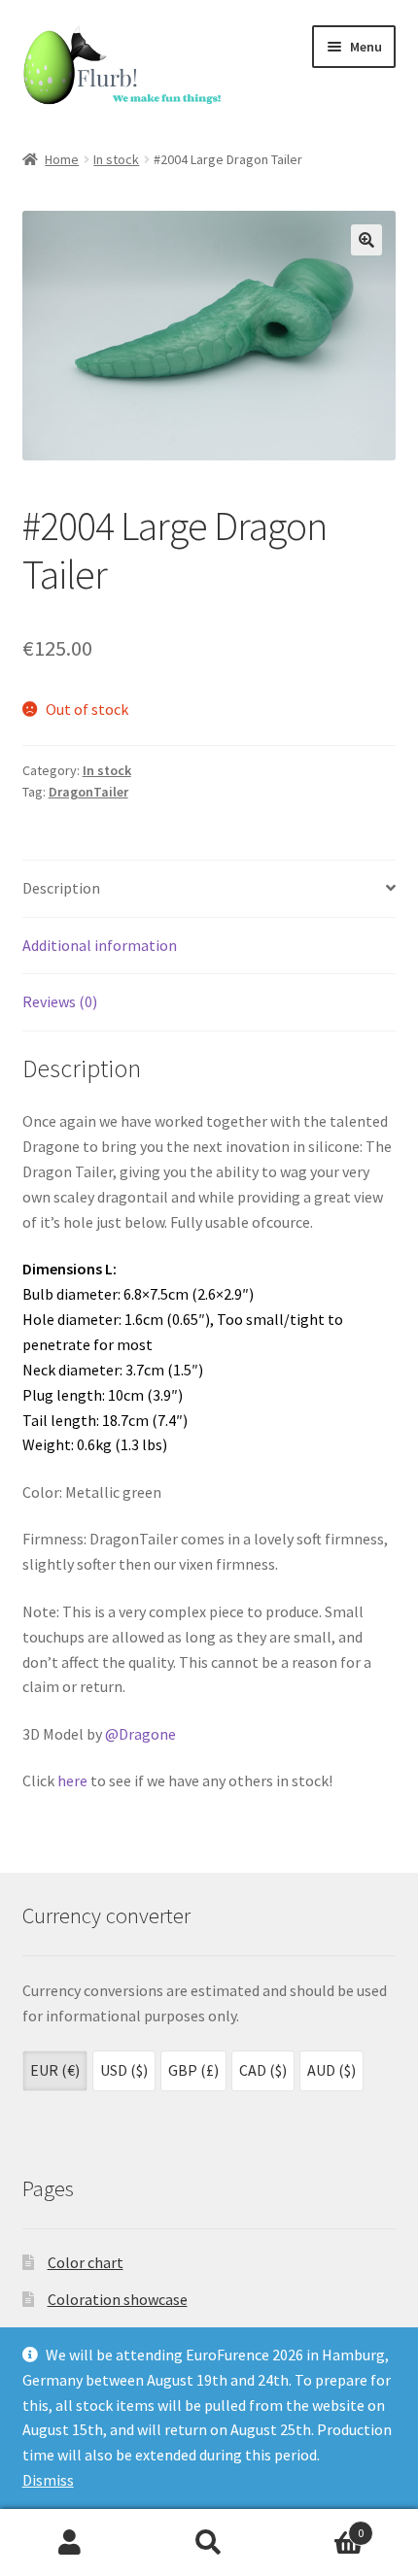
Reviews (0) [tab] (60, 1001)
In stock (116, 159)
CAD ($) (263, 2070)
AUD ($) (331, 2070)
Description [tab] (61, 888)
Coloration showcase (118, 2299)
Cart (322, 2526)
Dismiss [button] (48, 2480)
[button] (366, 240)
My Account (70, 2543)
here (72, 1780)
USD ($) (124, 2070)
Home (62, 159)
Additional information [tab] (100, 945)
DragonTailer (88, 792)
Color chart (86, 2262)
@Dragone (140, 1734)
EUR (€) (55, 2070)
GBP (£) (193, 2070)
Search (209, 2543)
